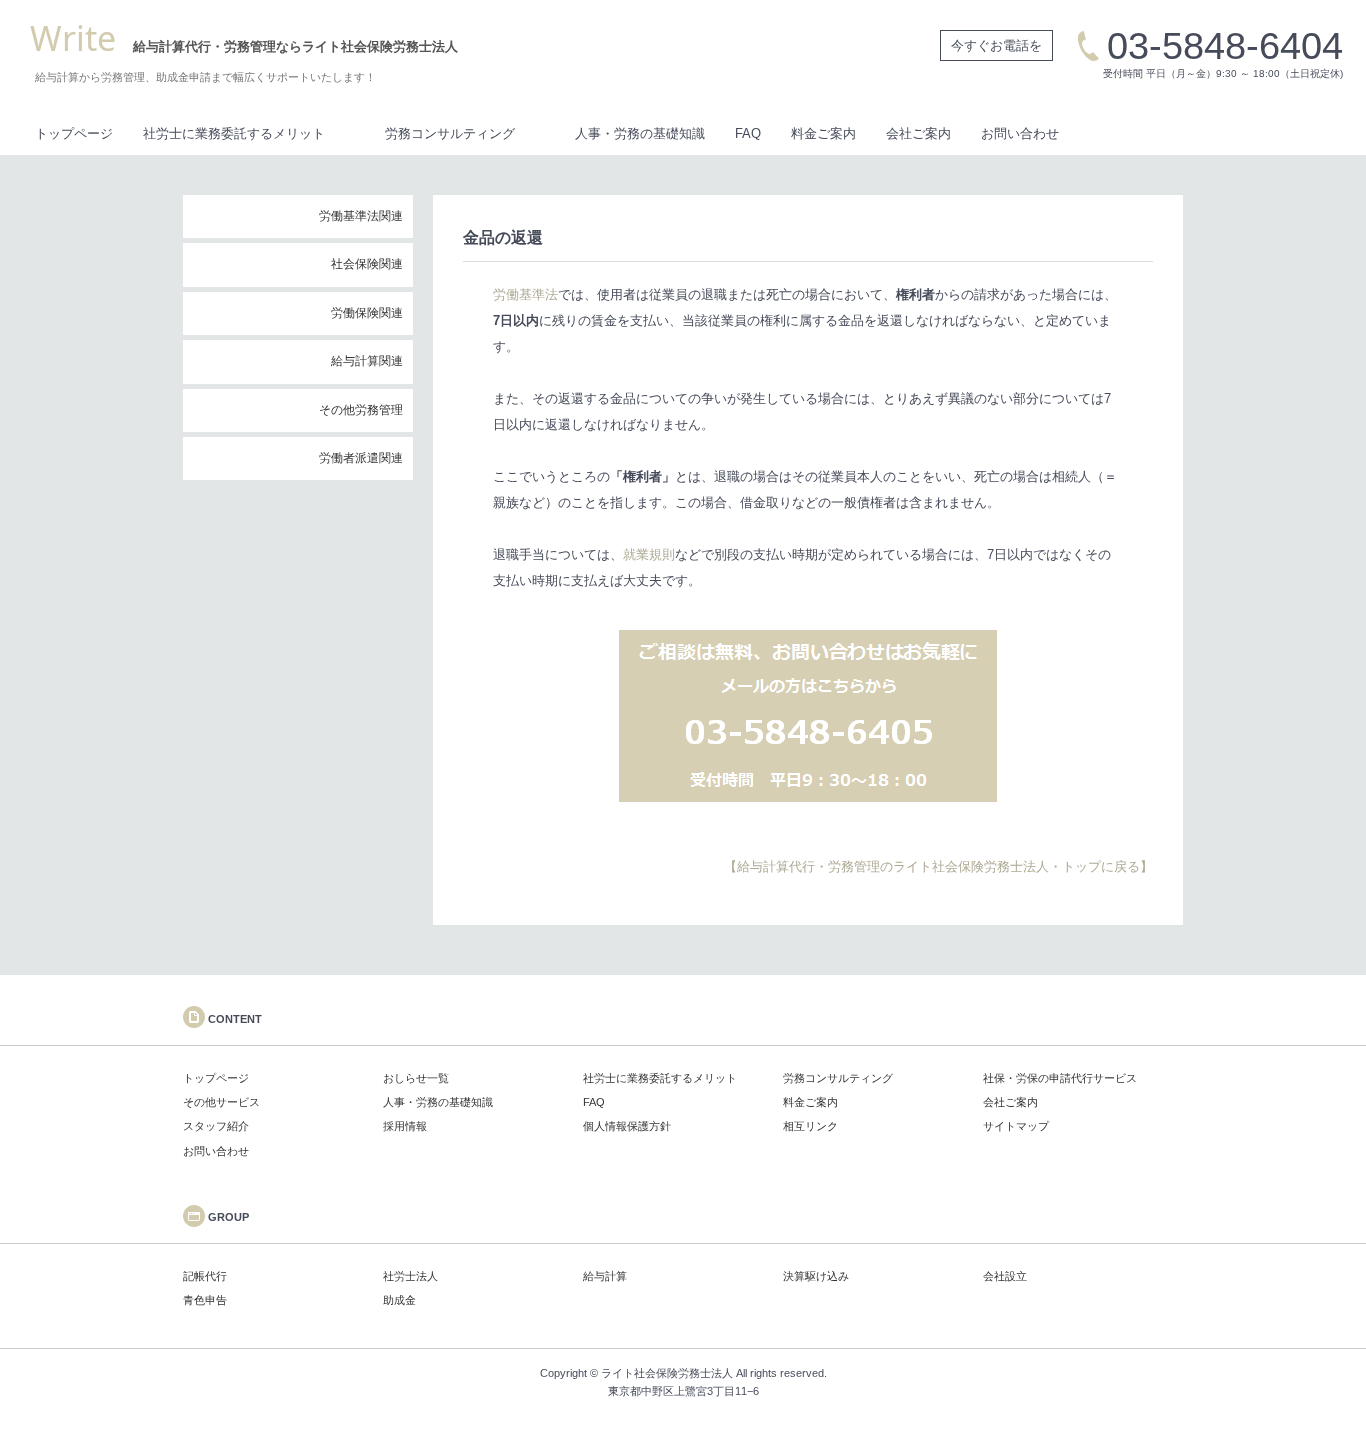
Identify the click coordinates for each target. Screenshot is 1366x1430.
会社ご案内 (918, 133)
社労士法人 (410, 1276)
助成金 (399, 1300)
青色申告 (205, 1300)
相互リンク (810, 1126)
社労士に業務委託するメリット (234, 133)
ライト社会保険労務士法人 (667, 1373)
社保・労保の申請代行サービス (1060, 1078)
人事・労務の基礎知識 (640, 133)
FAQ (748, 133)
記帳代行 (205, 1276)
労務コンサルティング (450, 133)
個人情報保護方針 (627, 1126)
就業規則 (649, 554)
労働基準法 (525, 294)
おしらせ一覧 (416, 1078)
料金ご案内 (823, 133)
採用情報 (405, 1126)
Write (73, 38)
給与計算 (605, 1276)
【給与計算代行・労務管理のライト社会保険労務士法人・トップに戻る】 (938, 866)
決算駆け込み (816, 1276)
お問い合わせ (1020, 133)
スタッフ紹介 (216, 1126)
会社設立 (1005, 1276)
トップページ (74, 133)
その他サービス (221, 1102)
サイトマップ (1016, 1126)
